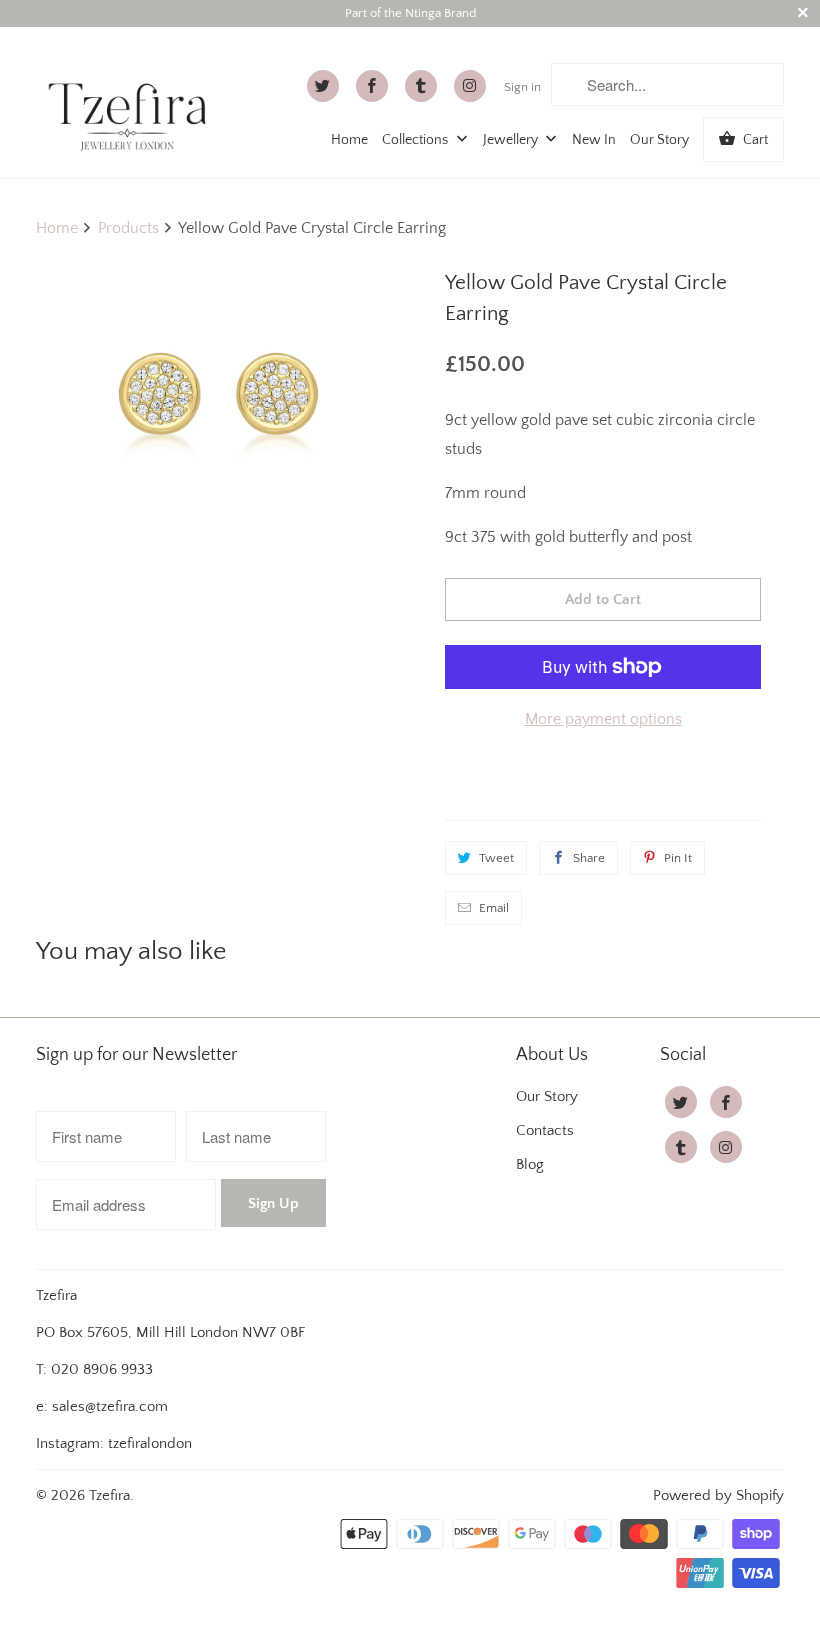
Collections (416, 140)
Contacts (545, 1130)
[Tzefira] (132, 99)
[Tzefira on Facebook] (372, 86)
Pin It (678, 858)
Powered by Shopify (718, 1495)
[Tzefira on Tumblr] (421, 86)
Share (589, 858)
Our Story (659, 140)
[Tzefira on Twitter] (323, 86)
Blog (530, 1164)
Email (494, 908)
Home (349, 140)
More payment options (603, 719)
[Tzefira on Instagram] (470, 86)
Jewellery (512, 140)
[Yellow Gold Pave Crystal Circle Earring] (218, 394)
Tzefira (109, 1495)
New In (594, 140)
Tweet (496, 858)
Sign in (522, 87)
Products (128, 228)
